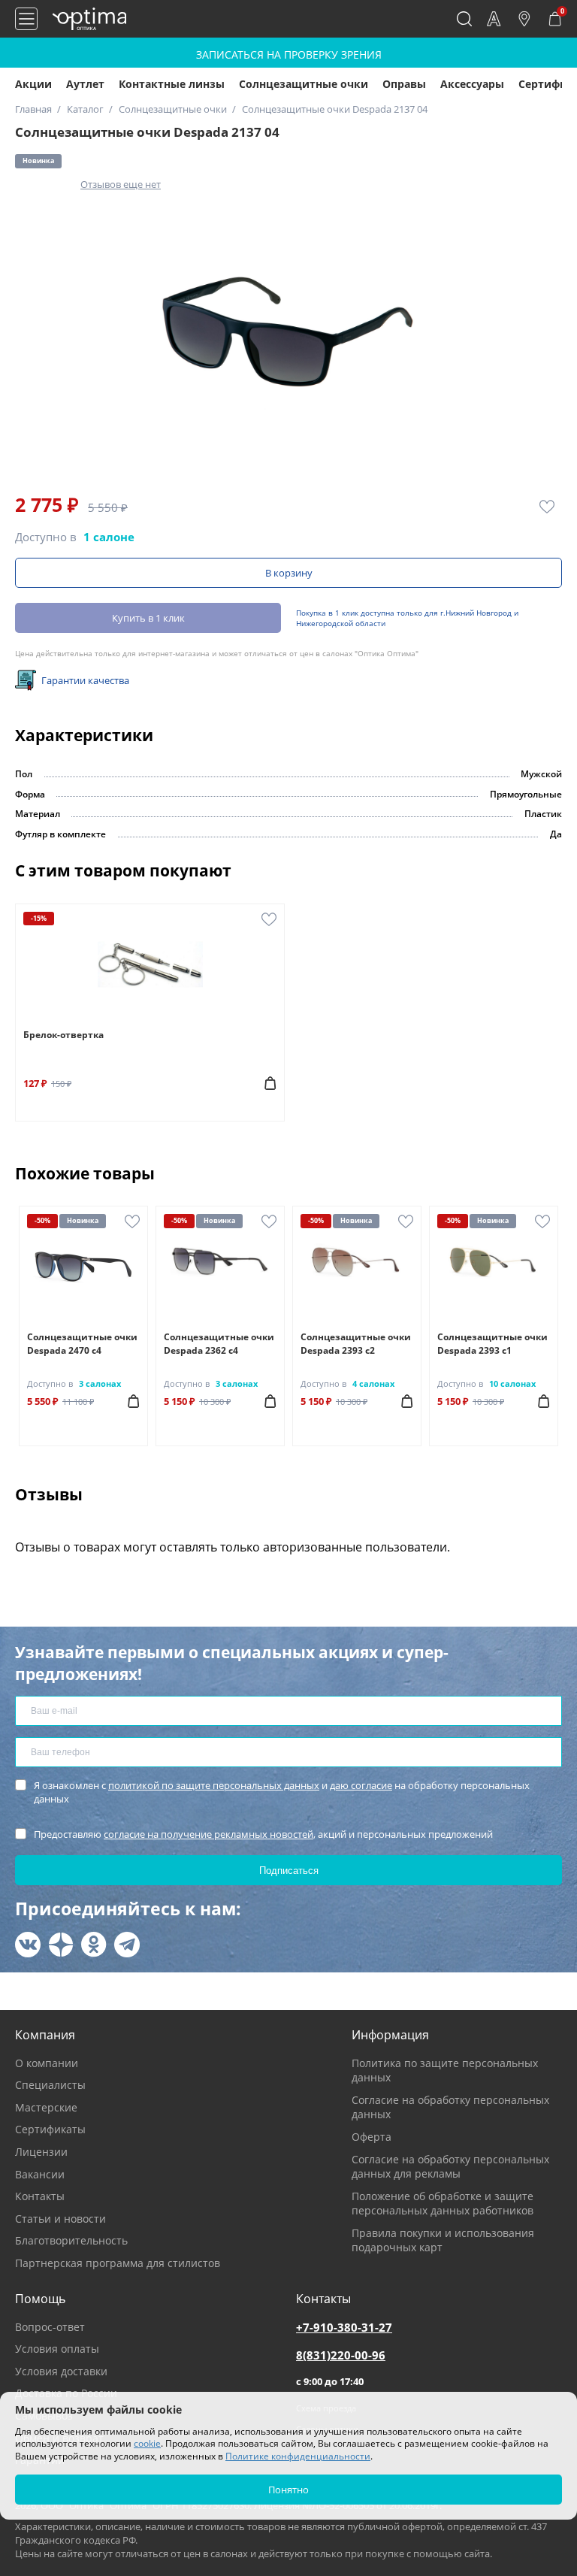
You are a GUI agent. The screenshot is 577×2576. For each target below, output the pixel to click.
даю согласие (361, 1785)
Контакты (40, 2196)
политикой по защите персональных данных (214, 1785)
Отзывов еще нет (121, 184)
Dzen (61, 1945)
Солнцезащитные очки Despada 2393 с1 (492, 1344)
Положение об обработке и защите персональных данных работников (443, 2204)
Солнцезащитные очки (304, 84)
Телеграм (127, 1945)
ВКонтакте (28, 1945)
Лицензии (41, 2152)
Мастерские (46, 2107)
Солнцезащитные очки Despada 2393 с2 (356, 1344)
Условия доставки (61, 2371)
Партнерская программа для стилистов (118, 2263)
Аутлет (85, 84)
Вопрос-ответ (50, 2327)
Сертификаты (50, 2129)
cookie (147, 2443)
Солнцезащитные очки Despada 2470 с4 (82, 1344)
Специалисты (50, 2085)
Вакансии (40, 2174)
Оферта (372, 2137)
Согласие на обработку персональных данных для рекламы (450, 2167)
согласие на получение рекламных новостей (208, 1834)
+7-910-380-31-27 (344, 2327)
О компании (47, 2063)
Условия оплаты (57, 2349)
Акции (33, 84)
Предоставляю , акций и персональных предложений (263, 1834)
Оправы (404, 84)
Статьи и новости (60, 2219)
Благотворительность (71, 2240)
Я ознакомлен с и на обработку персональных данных (282, 1792)
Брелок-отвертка (63, 1035)
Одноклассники (94, 1945)
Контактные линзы (172, 84)
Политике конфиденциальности (298, 2456)
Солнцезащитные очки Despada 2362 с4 (219, 1344)
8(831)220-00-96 (341, 2355)
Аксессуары (472, 84)
